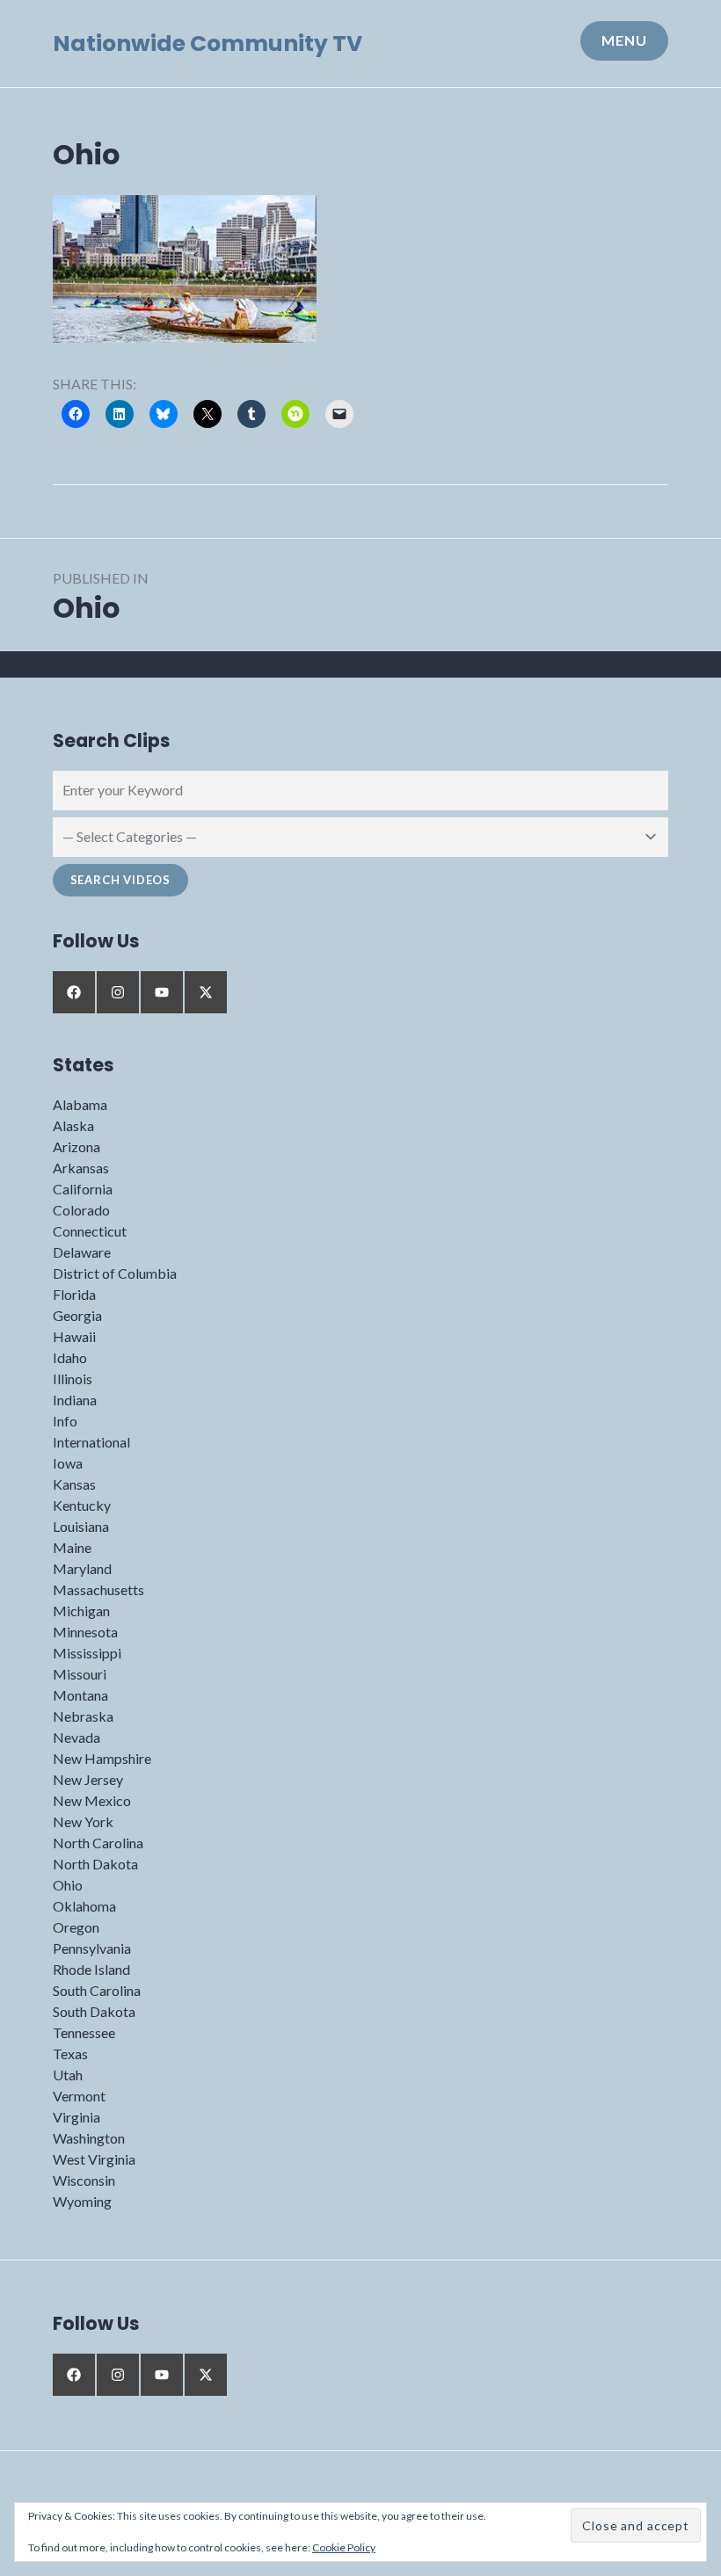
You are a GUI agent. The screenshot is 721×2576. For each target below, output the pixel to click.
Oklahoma (84, 1906)
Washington (89, 2138)
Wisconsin (84, 2180)
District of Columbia (115, 1273)
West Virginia (94, 2159)
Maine (72, 1547)
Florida (74, 1294)
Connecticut (90, 1231)
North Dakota (95, 1864)
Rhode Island (91, 1969)
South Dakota (94, 2011)
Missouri (80, 1674)
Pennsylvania (92, 1948)
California (83, 1189)
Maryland (82, 1568)
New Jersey (88, 1779)
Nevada (76, 1737)
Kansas (74, 1484)
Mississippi (87, 1653)
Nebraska (83, 1716)
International (91, 1442)
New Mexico (92, 1800)
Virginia (76, 2117)
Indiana (75, 1400)
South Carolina (97, 1990)
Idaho (70, 1357)
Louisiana (81, 1526)
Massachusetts (98, 1589)
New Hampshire (102, 1758)
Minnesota (85, 1632)
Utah (68, 2075)
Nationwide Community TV (208, 44)
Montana (80, 1695)
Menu (624, 40)
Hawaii (74, 1336)
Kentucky (82, 1505)
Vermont (79, 2096)
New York (83, 1821)
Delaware (82, 1252)
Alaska (73, 1125)
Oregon (76, 1927)
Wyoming (82, 2201)
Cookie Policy (344, 2547)
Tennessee (84, 2032)
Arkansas (81, 1168)
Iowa (68, 1463)
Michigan (81, 1611)
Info (65, 1421)
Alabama (80, 1104)
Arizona (76, 1147)
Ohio (68, 1885)
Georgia (77, 1315)
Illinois (73, 1379)
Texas (70, 2054)
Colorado (81, 1210)
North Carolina (98, 1843)
